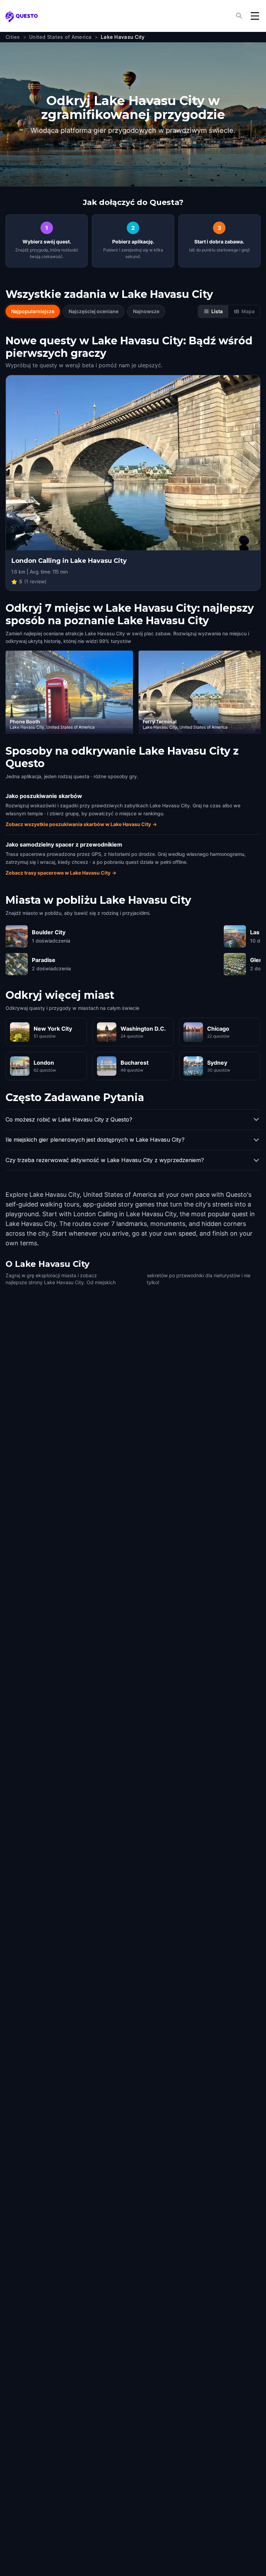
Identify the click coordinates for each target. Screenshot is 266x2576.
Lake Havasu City (123, 37)
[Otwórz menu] (255, 16)
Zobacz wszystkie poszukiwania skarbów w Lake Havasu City (81, 824)
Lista (217, 311)
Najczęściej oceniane (94, 311)
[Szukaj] (240, 16)
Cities (13, 37)
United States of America (60, 37)
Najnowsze (146, 311)
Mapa (248, 311)
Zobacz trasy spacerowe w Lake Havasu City (61, 873)
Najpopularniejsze (33, 311)
